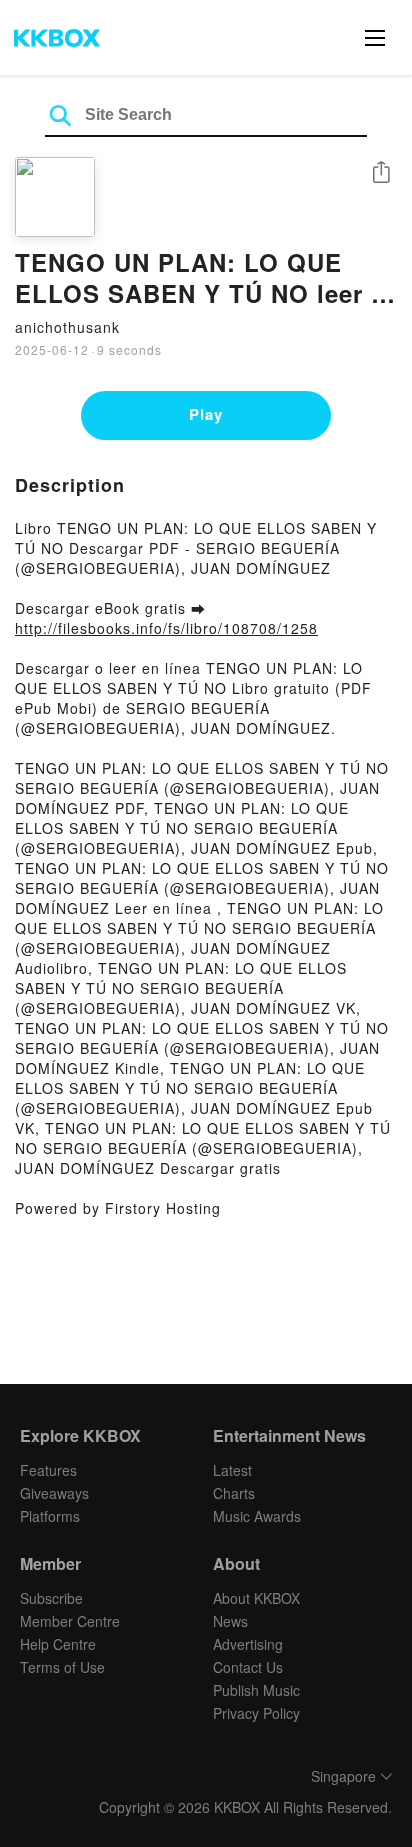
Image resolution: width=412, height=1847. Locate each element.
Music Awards (257, 1516)
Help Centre (58, 1644)
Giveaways (54, 1493)
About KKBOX (256, 1598)
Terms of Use (62, 1667)
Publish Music (256, 1690)
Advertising (248, 1644)
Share (381, 173)
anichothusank (67, 327)
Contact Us (248, 1667)
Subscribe (51, 1598)
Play (206, 414)
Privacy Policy (256, 1713)
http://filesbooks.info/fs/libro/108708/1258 (166, 628)
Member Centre (70, 1621)
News (230, 1621)
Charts (234, 1493)
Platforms (50, 1516)
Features (48, 1470)
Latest (232, 1470)
